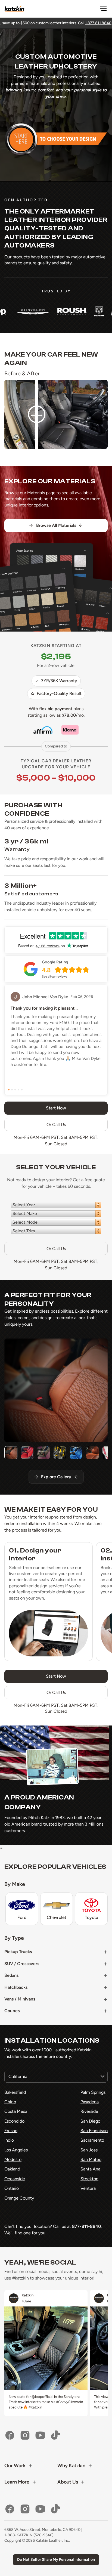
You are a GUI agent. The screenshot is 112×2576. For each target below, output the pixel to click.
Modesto (13, 2159)
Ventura (88, 2188)
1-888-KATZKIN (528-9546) (29, 2535)
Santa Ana (90, 2169)
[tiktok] (55, 2435)
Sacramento (92, 2140)
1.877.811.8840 (40, 23)
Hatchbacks (16, 1987)
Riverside (89, 2111)
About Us (68, 2482)
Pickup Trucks (18, 1952)
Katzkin (28, 2295)
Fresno (11, 2131)
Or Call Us (56, 1125)
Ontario (12, 2188)
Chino (10, 2102)
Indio (9, 2140)
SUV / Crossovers (22, 1964)
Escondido (14, 2121)
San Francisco (94, 2131)
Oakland (12, 2169)
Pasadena (90, 2102)
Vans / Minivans (20, 1999)
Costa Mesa (16, 2111)
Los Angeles (16, 2150)
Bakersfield (15, 2092)
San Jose (89, 2150)
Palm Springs (93, 2092)
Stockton (89, 2179)
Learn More (17, 2482)
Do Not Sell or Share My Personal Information (56, 2560)
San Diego (90, 2121)
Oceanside (15, 2179)
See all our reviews (55, 977)
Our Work (15, 2466)
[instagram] (25, 2435)
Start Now (56, 1676)
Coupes (12, 2011)
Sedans (11, 1975)
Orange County (19, 2198)
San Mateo (91, 2159)
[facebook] (10, 2435)
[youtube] (40, 2435)
